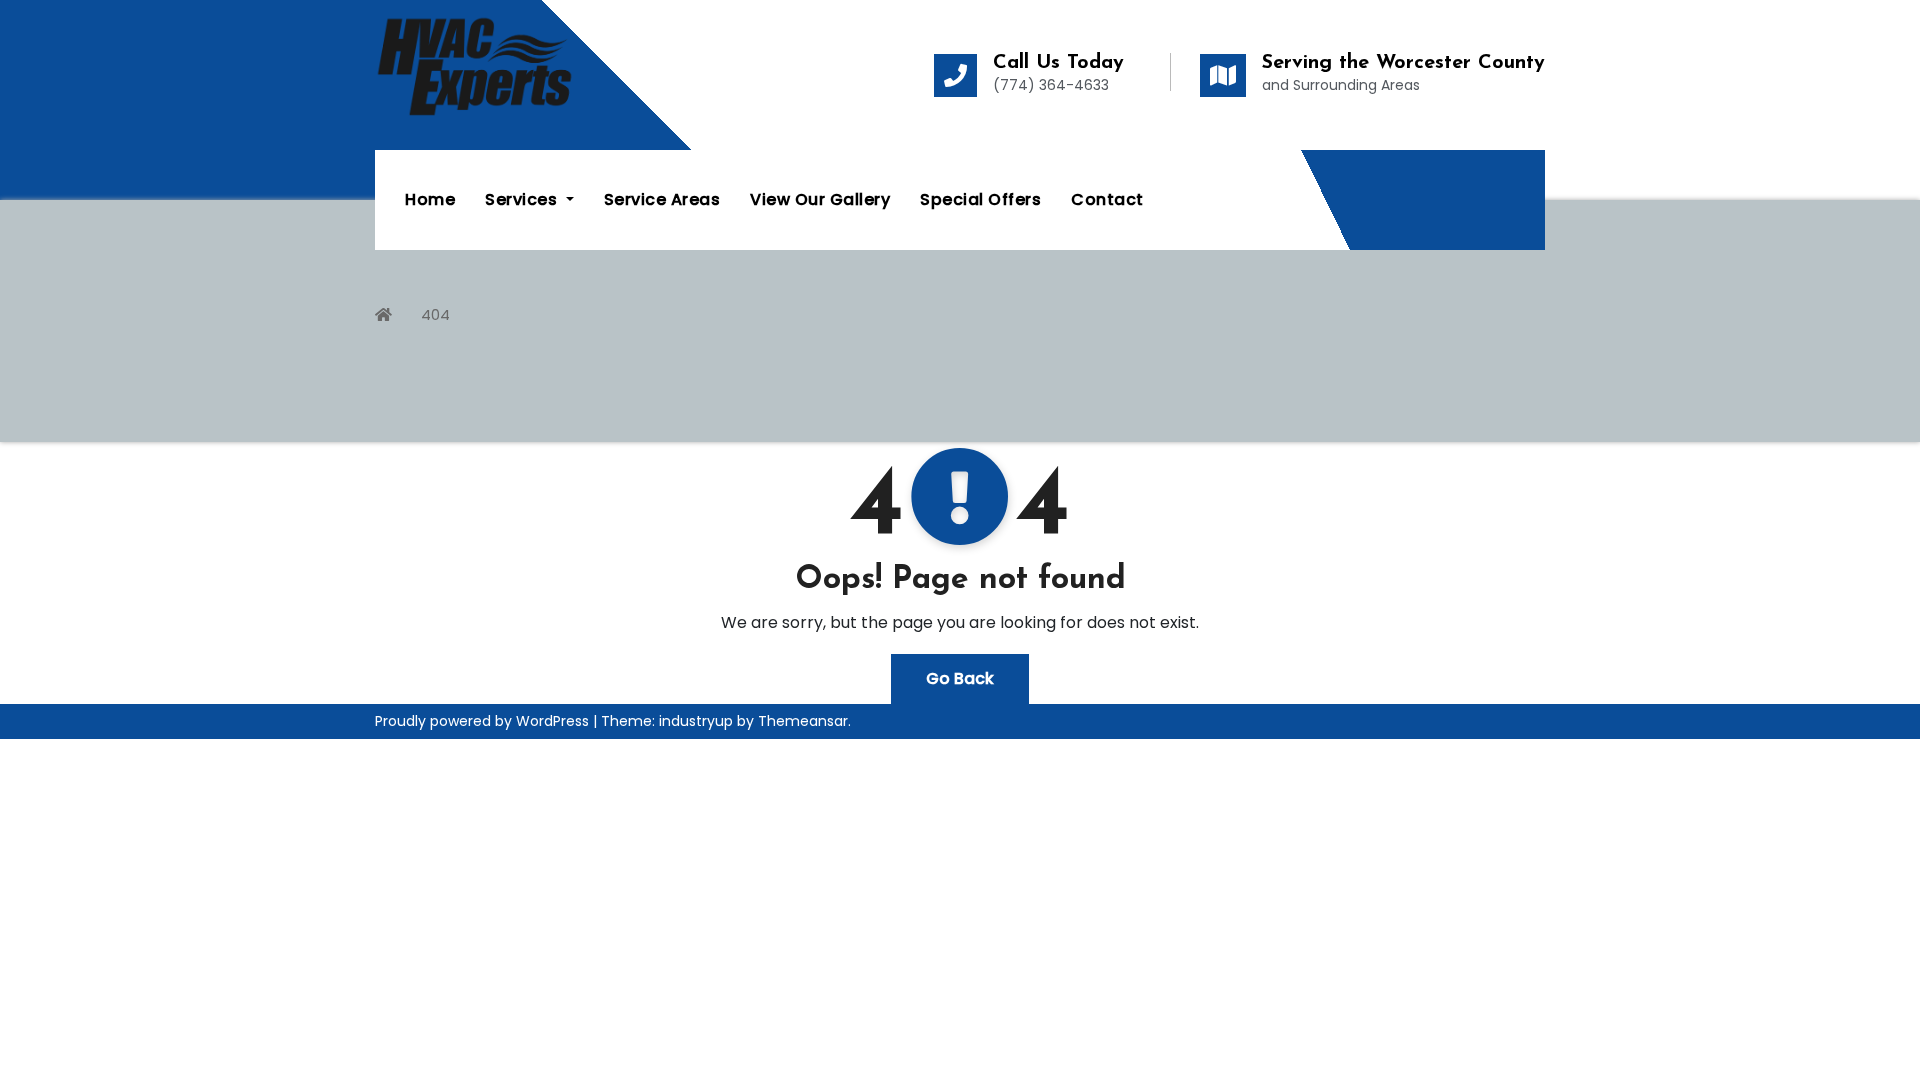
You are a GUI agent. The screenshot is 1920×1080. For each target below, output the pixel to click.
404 (435, 314)
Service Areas (662, 199)
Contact (1107, 199)
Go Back (960, 678)
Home (430, 199)
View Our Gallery (820, 199)
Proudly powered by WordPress (484, 721)
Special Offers (980, 199)
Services (523, 199)
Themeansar (803, 721)
